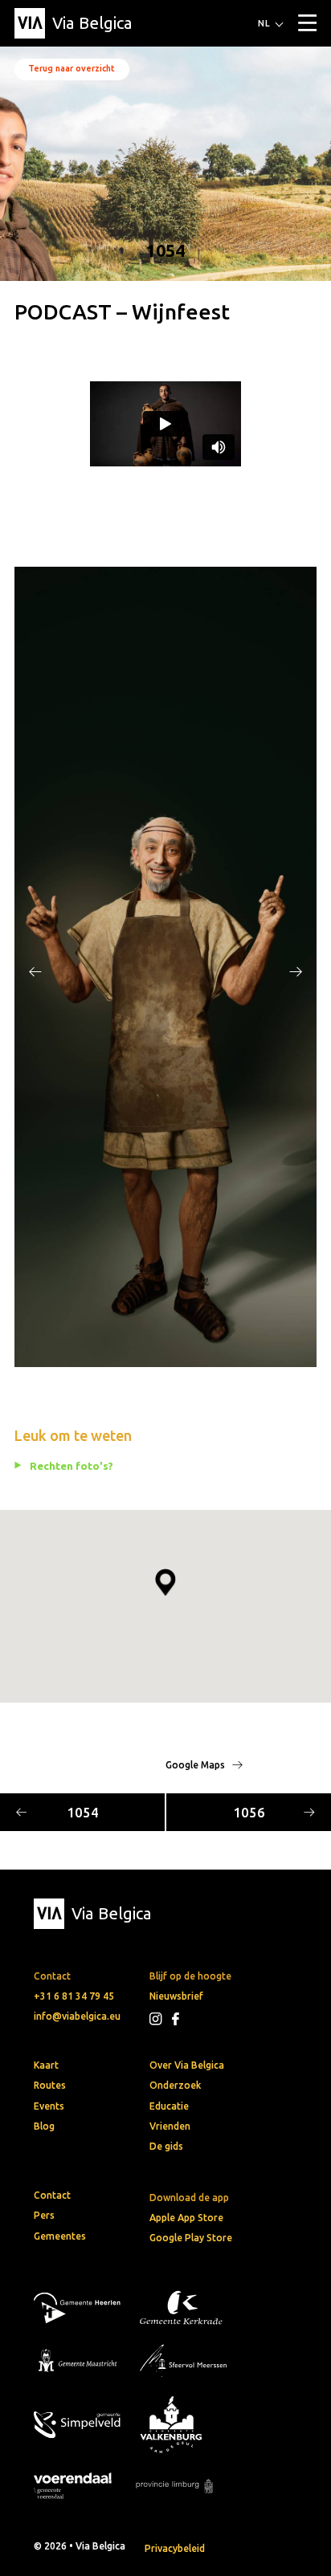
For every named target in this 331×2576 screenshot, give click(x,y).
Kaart (46, 2065)
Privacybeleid (175, 2548)
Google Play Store (191, 2238)
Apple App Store (186, 2218)
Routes (50, 2085)
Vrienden (170, 2126)
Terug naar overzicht (72, 68)
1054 (83, 1812)
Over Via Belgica (187, 2065)
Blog (44, 2126)
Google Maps (196, 1765)
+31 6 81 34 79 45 (74, 1996)
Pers (44, 2215)
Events (49, 2106)
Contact (52, 2195)
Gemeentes (60, 2236)
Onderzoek (175, 2085)
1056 (249, 1812)
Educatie (169, 2106)
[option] (165, 967)
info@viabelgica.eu (77, 2016)
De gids (166, 2146)
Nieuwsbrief (176, 1996)
